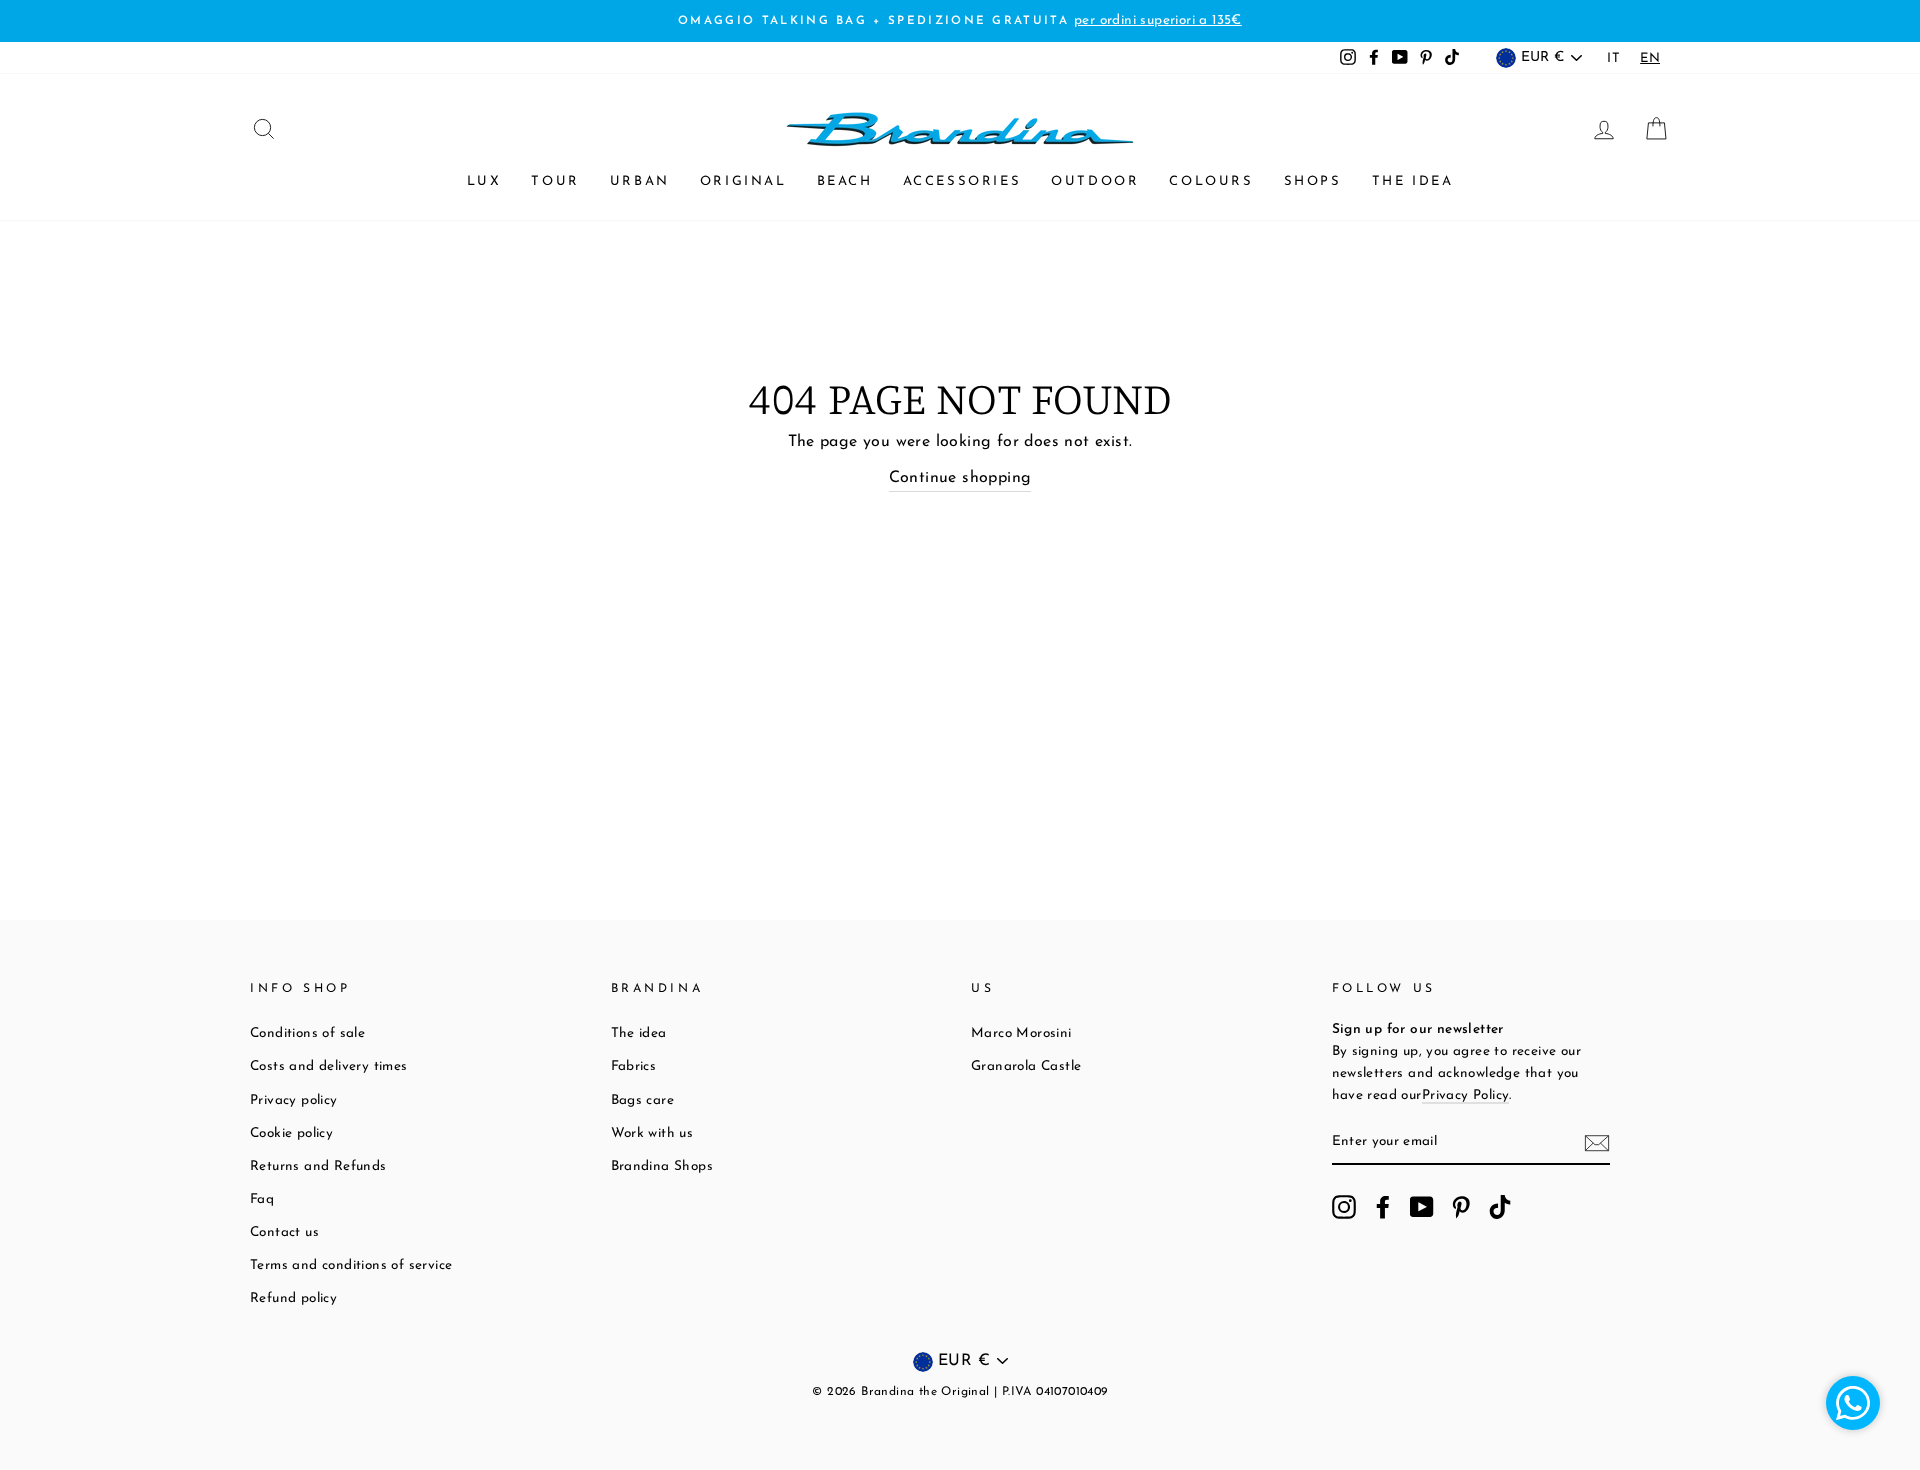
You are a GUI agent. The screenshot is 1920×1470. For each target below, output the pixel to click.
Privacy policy (294, 1100)
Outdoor (1095, 181)
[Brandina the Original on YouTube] (1422, 1207)
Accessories (962, 181)
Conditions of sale (307, 1033)
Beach (845, 181)
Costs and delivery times (329, 1066)
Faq (262, 1199)
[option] (1613, 58)
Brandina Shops (662, 1166)
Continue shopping (960, 478)
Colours (1211, 181)
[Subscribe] (1597, 1143)
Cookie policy (291, 1133)
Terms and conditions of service (351, 1265)
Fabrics (634, 1066)
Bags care (643, 1100)
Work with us (652, 1133)
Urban (640, 181)
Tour (555, 181)
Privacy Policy (1466, 1095)
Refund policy (293, 1298)
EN (1650, 58)
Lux (484, 181)
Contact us (284, 1232)
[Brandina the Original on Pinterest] (1461, 1207)
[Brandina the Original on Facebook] (1383, 1207)
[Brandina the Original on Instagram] (1344, 1207)
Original (743, 181)
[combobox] (1650, 58)
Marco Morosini (1021, 1033)
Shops (1313, 181)
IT (1613, 58)
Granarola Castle (1026, 1066)
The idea (1413, 181)
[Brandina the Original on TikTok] (1500, 1207)
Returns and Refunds (318, 1166)
